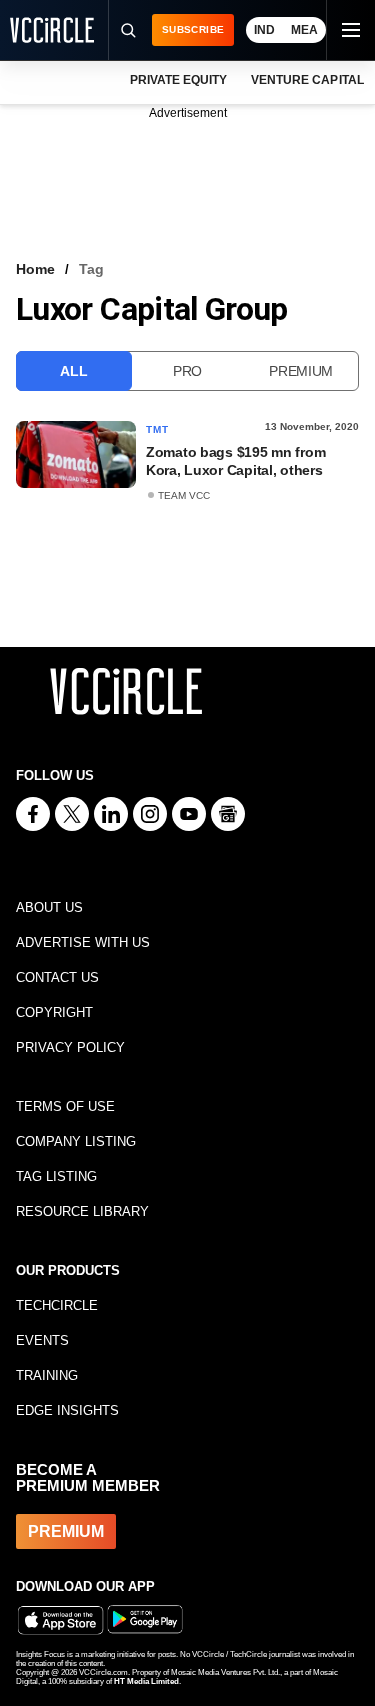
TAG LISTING (56, 1176)
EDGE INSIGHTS (67, 1410)
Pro (187, 371)
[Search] (127, 30)
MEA (304, 30)
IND (264, 30)
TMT (158, 429)
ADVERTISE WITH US (83, 942)
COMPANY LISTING (76, 1141)
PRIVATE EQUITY (178, 80)
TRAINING (47, 1375)
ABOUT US (49, 907)
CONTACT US (57, 977)
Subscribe (193, 29)
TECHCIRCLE (57, 1305)
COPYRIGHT (54, 1012)
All (73, 371)
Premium (301, 371)
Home (35, 269)
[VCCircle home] (52, 30)
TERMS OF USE (65, 1106)
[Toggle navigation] (350, 30)
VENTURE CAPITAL (307, 80)
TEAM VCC (184, 495)
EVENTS (42, 1340)
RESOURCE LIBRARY (82, 1211)
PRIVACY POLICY (70, 1047)
